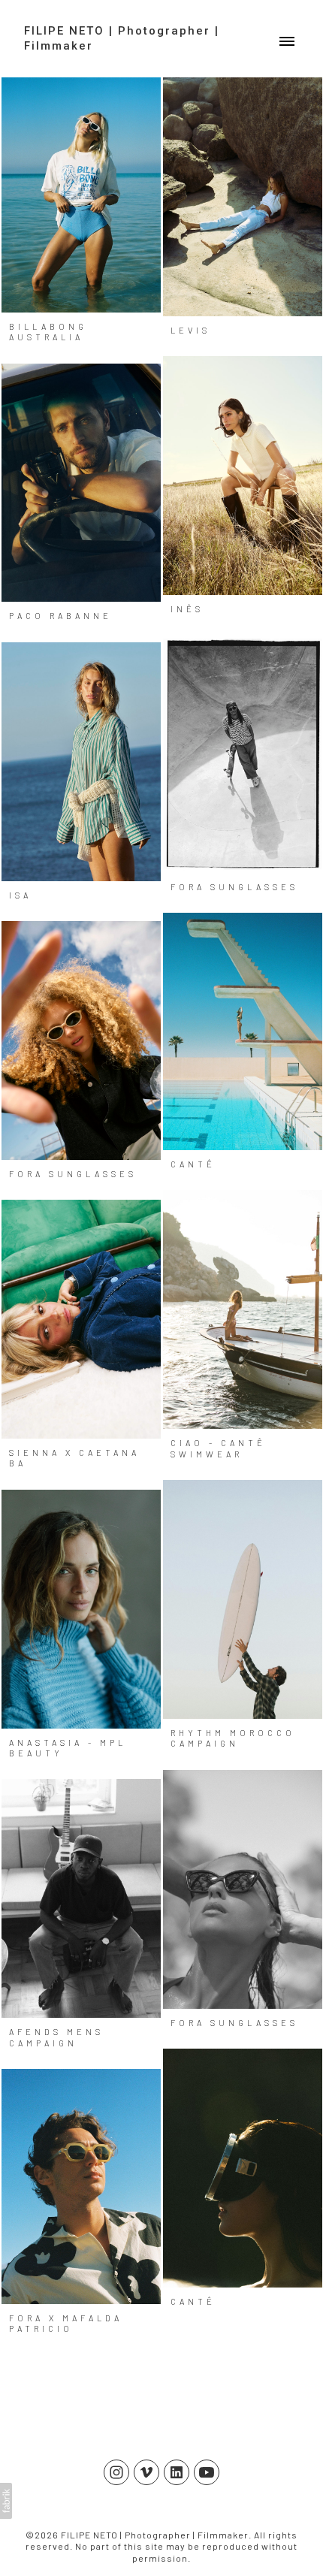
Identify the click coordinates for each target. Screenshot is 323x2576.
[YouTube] (207, 2472)
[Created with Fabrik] (6, 2501)
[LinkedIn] (177, 2472)
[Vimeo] (146, 2472)
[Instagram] (116, 2472)
